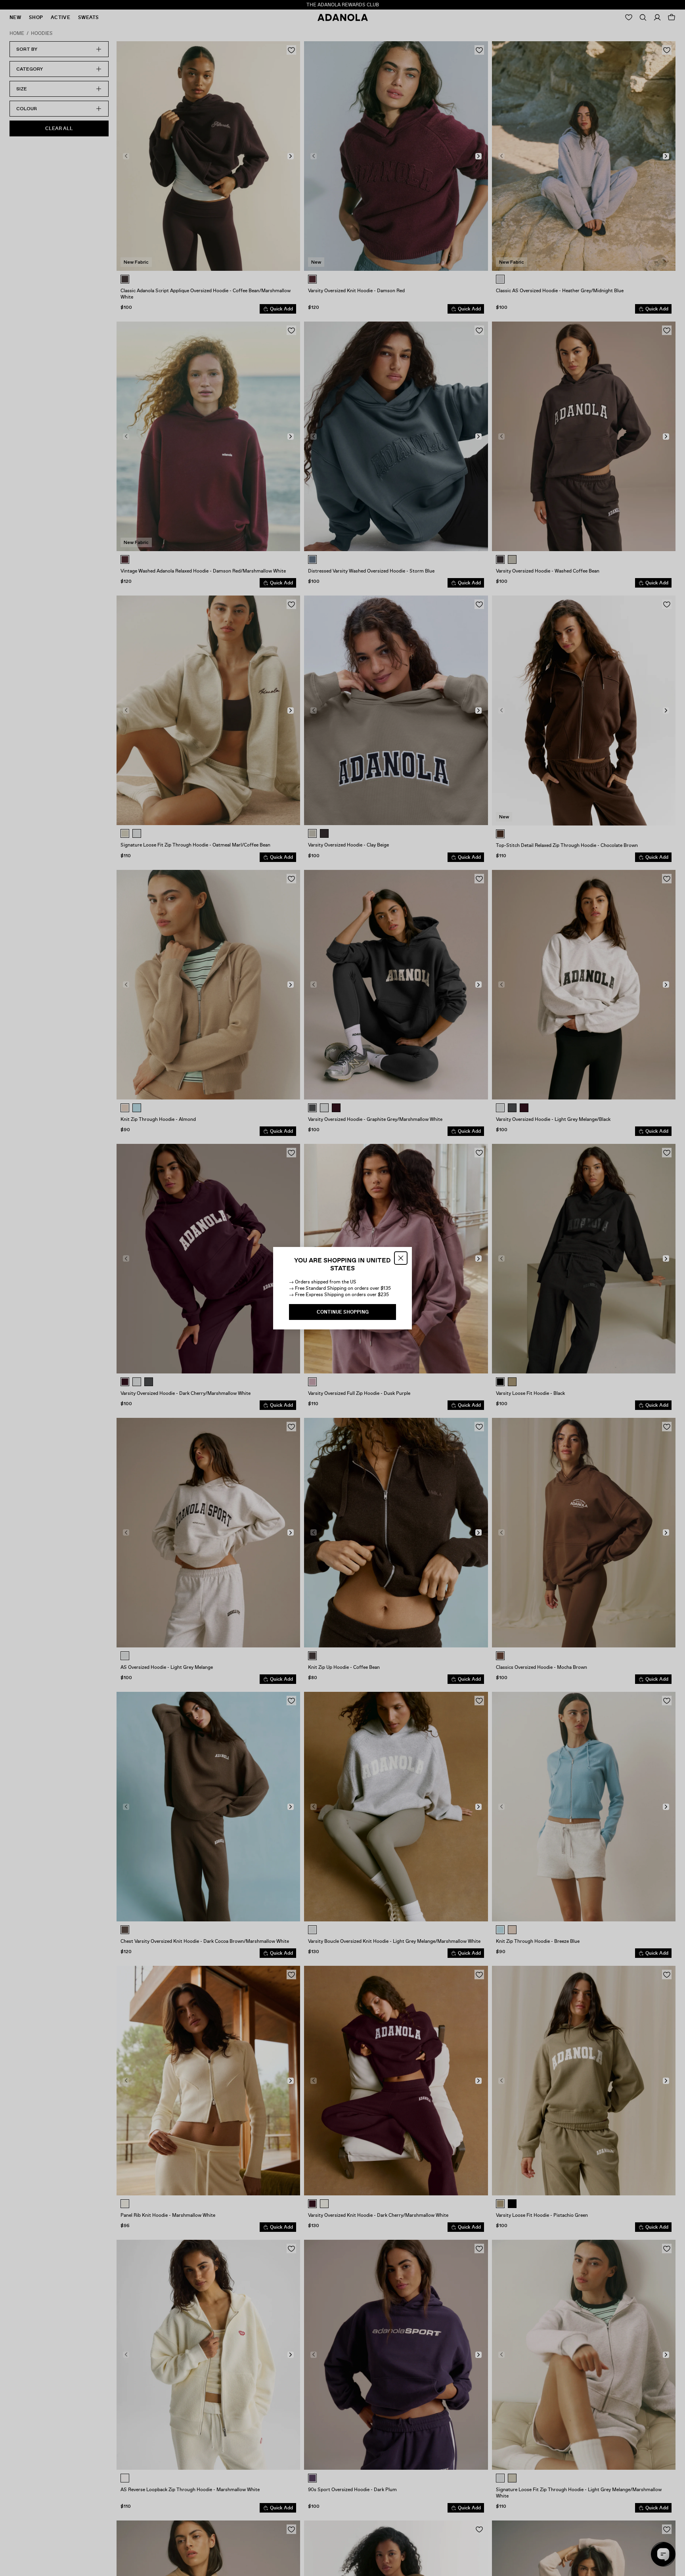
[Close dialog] (401, 1258)
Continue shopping (343, 1312)
